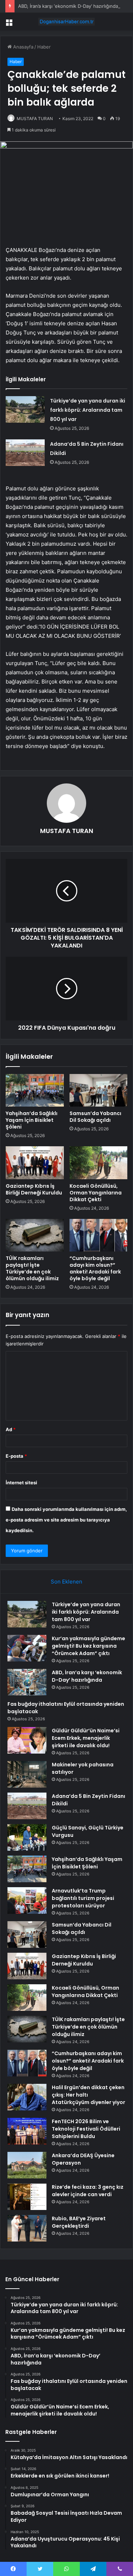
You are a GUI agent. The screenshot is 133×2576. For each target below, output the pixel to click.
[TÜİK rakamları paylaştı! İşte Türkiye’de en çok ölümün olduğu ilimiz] (35, 1235)
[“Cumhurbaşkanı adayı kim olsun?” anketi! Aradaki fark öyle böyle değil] (99, 1235)
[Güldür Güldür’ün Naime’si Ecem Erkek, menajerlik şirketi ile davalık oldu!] (27, 1740)
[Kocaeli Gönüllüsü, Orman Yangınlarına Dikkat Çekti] (99, 1163)
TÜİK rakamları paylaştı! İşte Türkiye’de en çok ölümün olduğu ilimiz (32, 1268)
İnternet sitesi (21, 1483)
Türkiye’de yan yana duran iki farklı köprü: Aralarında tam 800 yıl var (88, 410)
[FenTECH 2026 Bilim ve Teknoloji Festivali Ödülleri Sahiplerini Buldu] (27, 2131)
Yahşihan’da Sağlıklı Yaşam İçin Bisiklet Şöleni (32, 1120)
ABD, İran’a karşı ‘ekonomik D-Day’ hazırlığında (68, 6)
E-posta (16, 1456)
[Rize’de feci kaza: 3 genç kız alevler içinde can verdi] (27, 2197)
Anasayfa (23, 47)
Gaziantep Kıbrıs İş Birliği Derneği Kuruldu (34, 1189)
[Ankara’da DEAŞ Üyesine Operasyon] (27, 2165)
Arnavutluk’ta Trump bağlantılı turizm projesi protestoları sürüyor (83, 1898)
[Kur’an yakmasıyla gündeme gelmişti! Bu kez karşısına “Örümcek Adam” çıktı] (27, 1648)
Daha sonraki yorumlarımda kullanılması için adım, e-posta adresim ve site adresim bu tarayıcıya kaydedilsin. (66, 1520)
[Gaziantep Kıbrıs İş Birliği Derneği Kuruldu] (35, 1163)
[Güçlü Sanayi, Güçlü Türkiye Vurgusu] (27, 1837)
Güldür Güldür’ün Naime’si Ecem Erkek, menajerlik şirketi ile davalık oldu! (86, 1738)
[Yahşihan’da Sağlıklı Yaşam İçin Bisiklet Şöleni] (35, 1090)
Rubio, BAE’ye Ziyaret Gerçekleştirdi (79, 2222)
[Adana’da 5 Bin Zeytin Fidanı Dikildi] (25, 453)
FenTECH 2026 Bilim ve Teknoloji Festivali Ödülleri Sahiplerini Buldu (86, 2129)
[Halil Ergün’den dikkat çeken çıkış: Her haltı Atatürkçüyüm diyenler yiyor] (27, 2097)
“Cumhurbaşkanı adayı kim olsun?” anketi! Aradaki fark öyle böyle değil (95, 1268)
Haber (44, 47)
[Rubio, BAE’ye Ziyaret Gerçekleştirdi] (27, 2228)
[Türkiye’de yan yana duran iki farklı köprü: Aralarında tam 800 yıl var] (25, 409)
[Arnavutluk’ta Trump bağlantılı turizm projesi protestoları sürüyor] (27, 1900)
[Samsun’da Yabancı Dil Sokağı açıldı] (99, 1090)
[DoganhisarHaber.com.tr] (67, 22)
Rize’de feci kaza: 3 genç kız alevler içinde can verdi (88, 2191)
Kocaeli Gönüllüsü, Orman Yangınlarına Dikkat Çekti (96, 1193)
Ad (11, 1429)
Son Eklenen (66, 1582)
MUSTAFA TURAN (35, 119)
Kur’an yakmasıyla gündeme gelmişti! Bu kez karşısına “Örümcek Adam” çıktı (88, 1646)
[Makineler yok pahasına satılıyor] (27, 1774)
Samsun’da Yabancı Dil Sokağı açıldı (95, 1117)
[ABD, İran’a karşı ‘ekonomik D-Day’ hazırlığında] (27, 1682)
